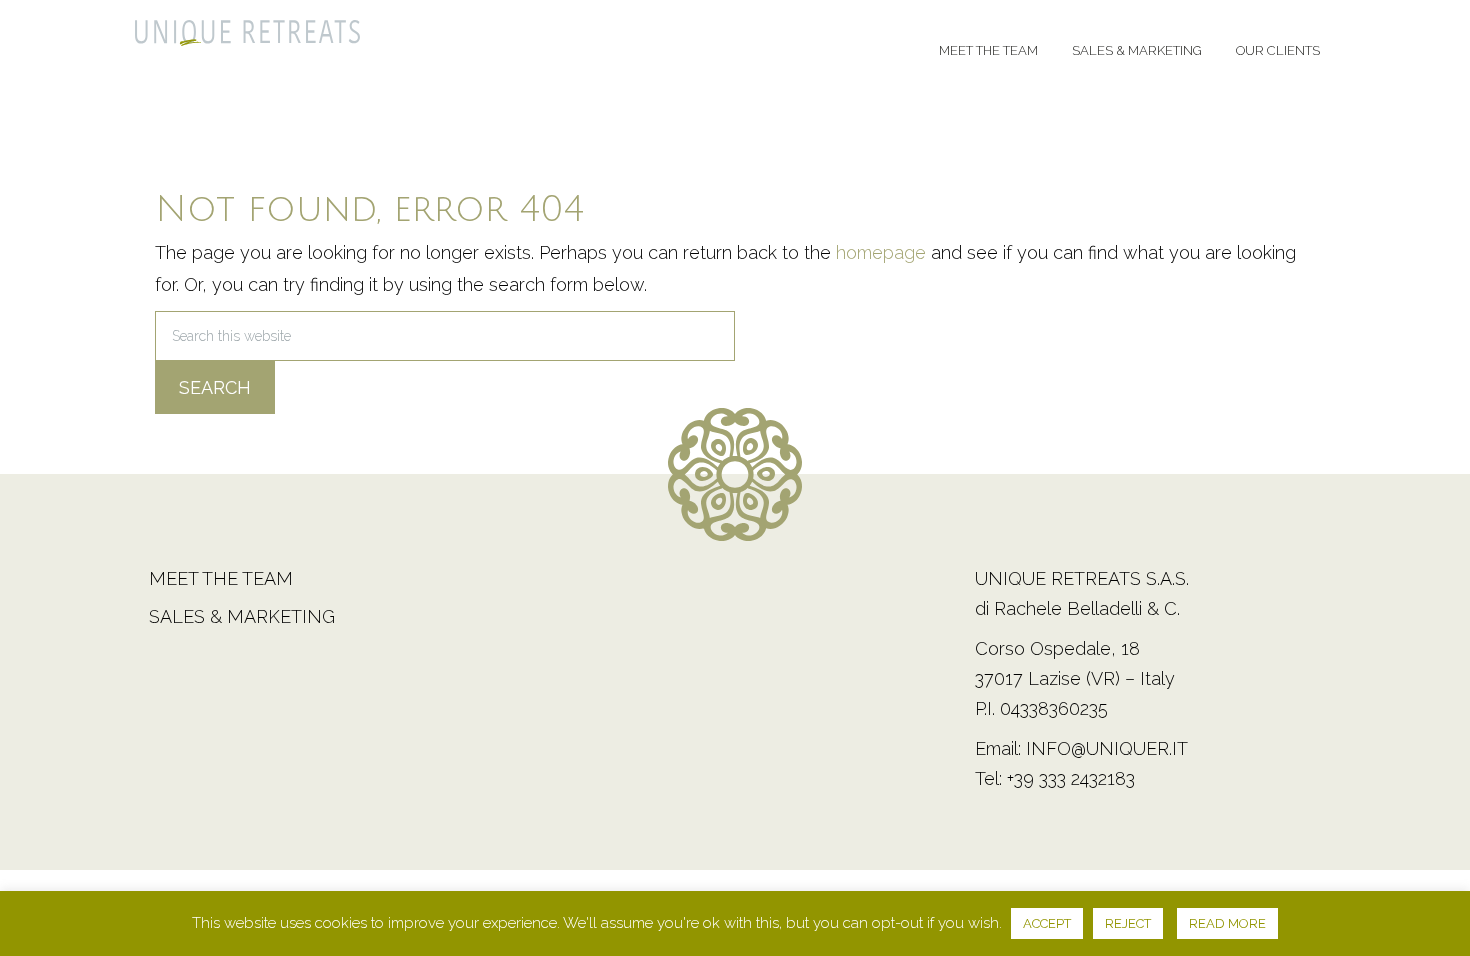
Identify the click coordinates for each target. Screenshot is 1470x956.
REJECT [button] (1128, 923)
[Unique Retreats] (247, 38)
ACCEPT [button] (1047, 923)
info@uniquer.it (1107, 748)
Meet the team (221, 578)
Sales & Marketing (242, 616)
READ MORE (1227, 923)
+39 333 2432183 (1071, 778)
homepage (881, 252)
